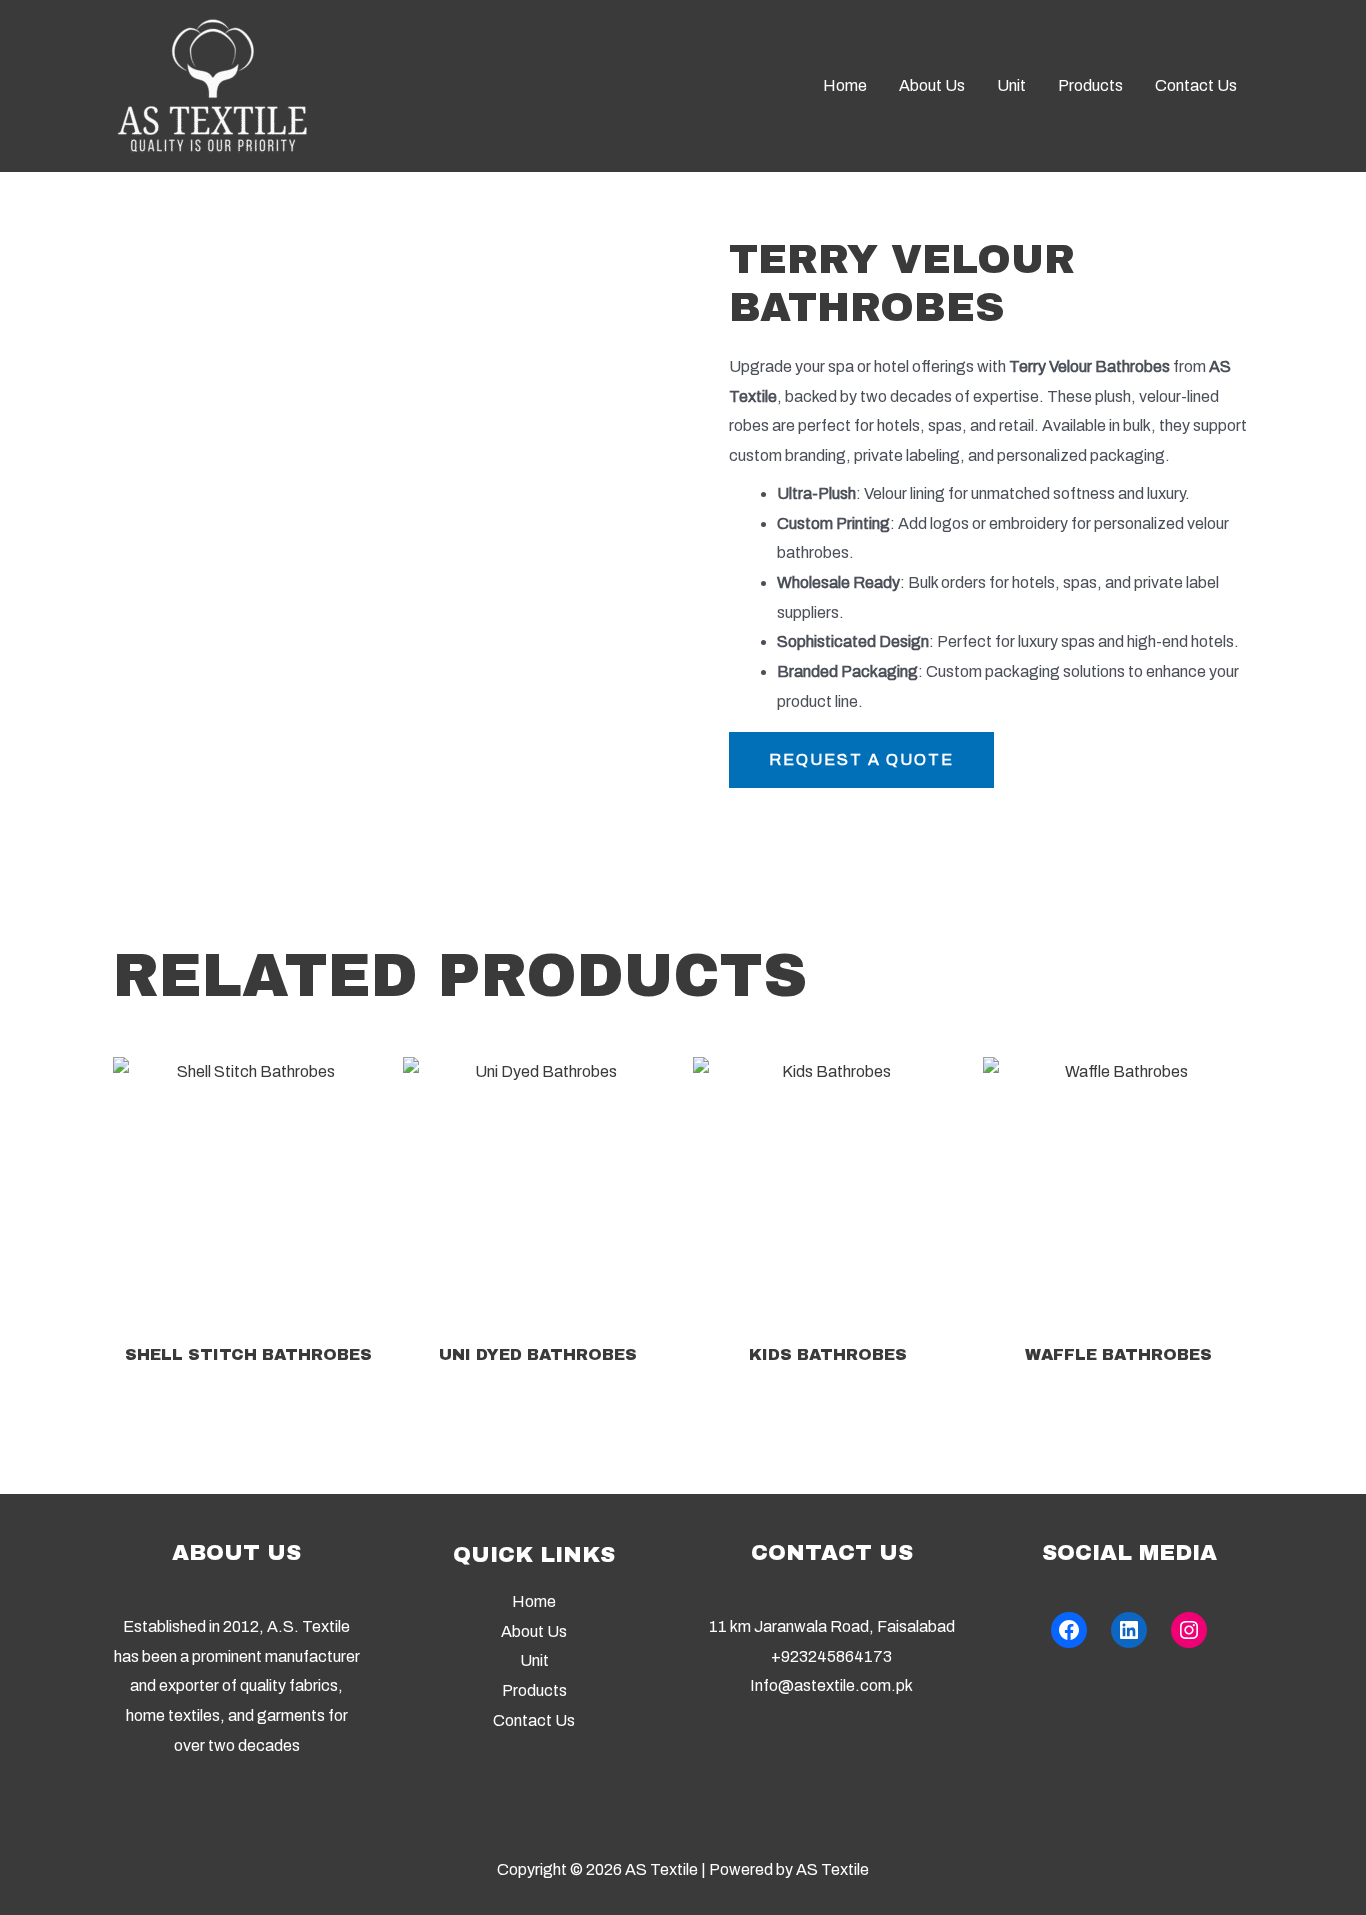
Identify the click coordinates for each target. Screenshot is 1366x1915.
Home (534, 1601)
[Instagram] (1189, 1630)
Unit (534, 1660)
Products (534, 1690)
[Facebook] (1069, 1630)
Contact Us (534, 1720)
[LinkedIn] (1129, 1630)
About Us (534, 1631)
